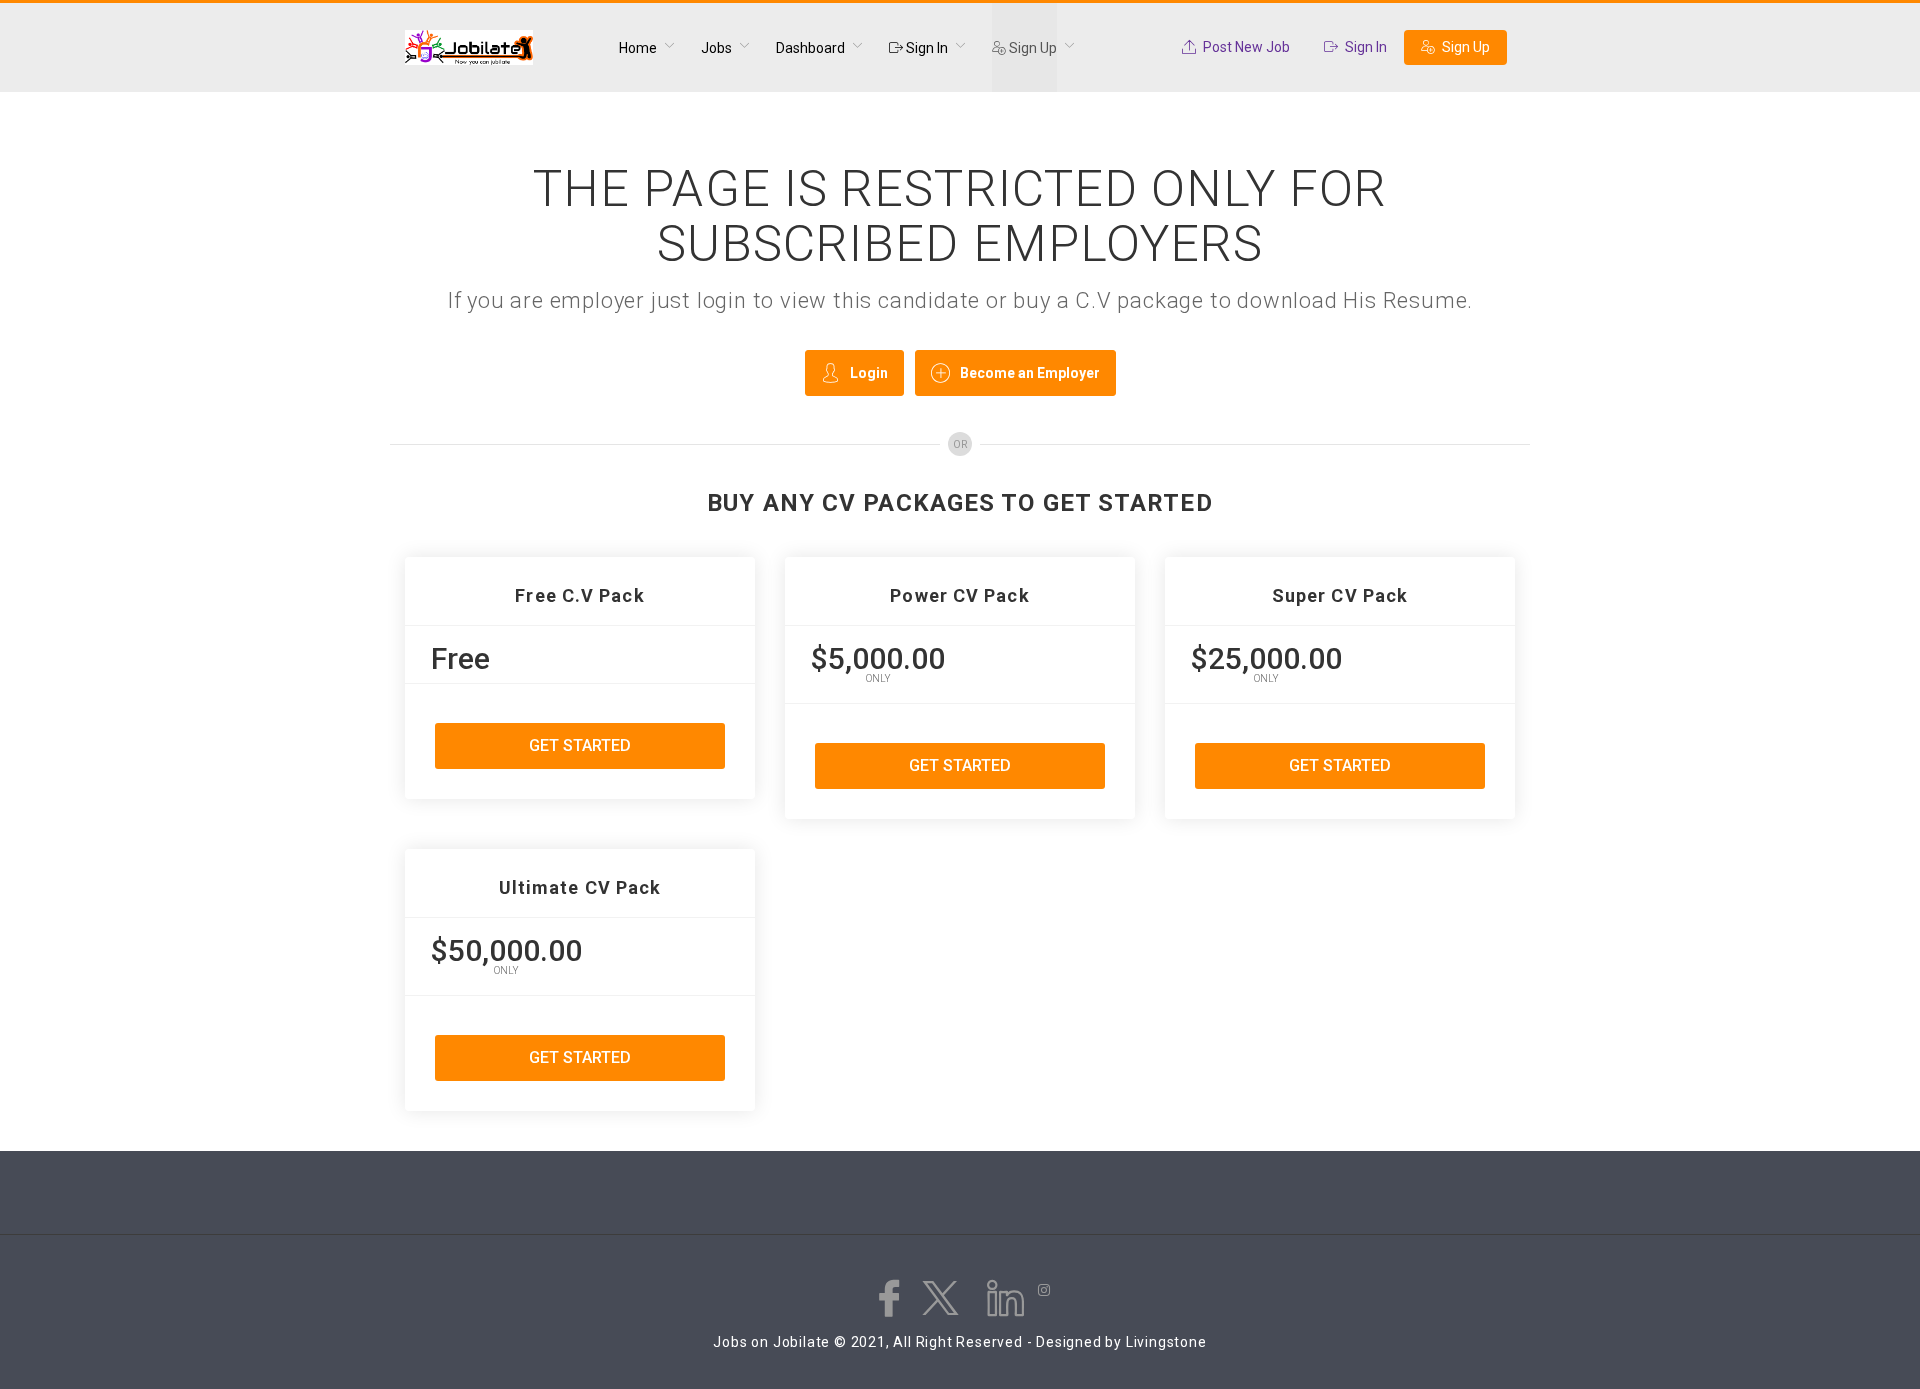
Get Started (580, 745)
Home (638, 48)
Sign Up (1031, 48)
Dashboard (810, 48)
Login (869, 373)
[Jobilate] (499, 48)
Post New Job (1245, 47)
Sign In (925, 48)
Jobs (716, 48)
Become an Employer (1030, 373)
